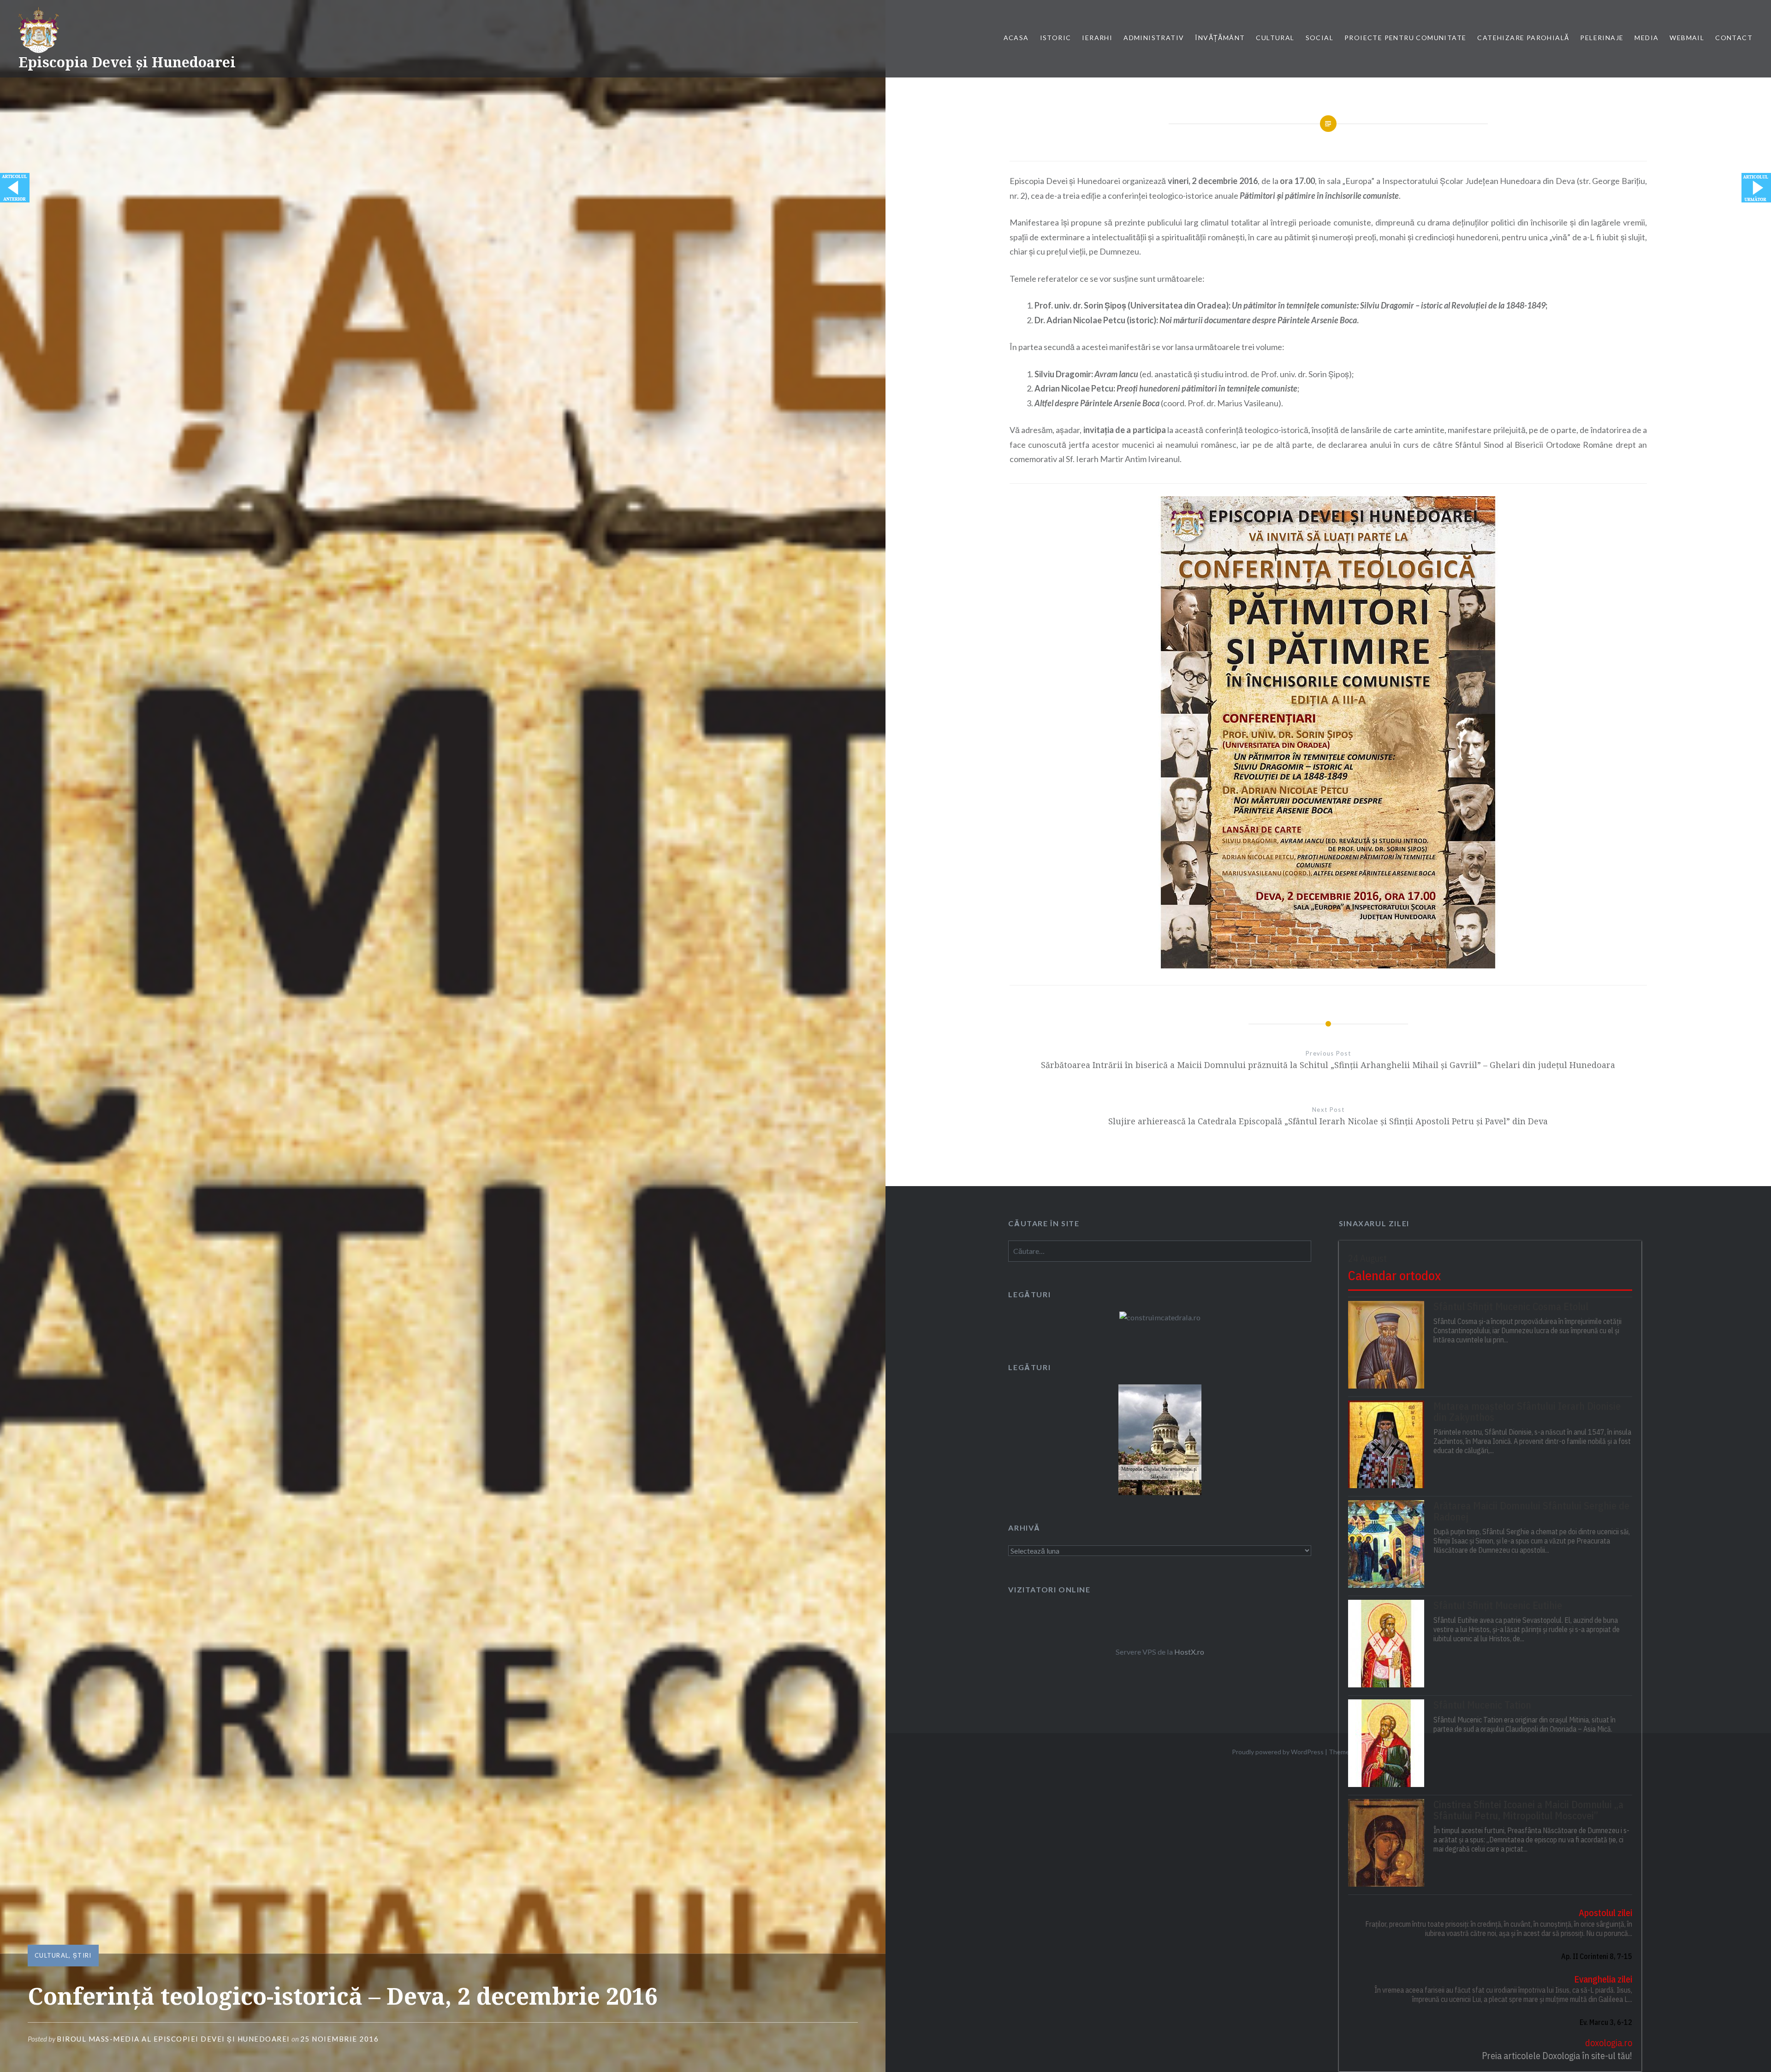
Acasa (1016, 38)
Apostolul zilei (1605, 1913)
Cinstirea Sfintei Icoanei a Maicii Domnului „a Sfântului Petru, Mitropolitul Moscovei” (1528, 1810)
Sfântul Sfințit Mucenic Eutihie (1498, 1605)
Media (1646, 38)
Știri (82, 1955)
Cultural (1275, 38)
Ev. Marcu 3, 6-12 (1606, 2022)
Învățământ (1220, 38)
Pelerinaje (1602, 38)
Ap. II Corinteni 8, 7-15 (1597, 1956)
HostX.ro (1189, 1652)
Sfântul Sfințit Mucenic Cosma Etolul (1511, 1306)
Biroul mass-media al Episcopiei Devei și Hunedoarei (173, 2039)
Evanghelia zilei (1603, 1979)
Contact (1734, 38)
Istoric (1056, 38)
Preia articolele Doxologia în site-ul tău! (1557, 2056)
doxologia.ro (1609, 2043)
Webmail (1687, 38)
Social (1319, 38)
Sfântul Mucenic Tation (1482, 1705)
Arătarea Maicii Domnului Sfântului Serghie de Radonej (1531, 1511)
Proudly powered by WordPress (1278, 1752)
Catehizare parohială (1523, 38)
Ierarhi (1097, 38)
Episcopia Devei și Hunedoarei (127, 62)
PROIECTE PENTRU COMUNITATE (1405, 38)
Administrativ (1154, 38)
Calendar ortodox (1394, 1275)
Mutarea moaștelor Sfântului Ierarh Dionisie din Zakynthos (1527, 1412)
